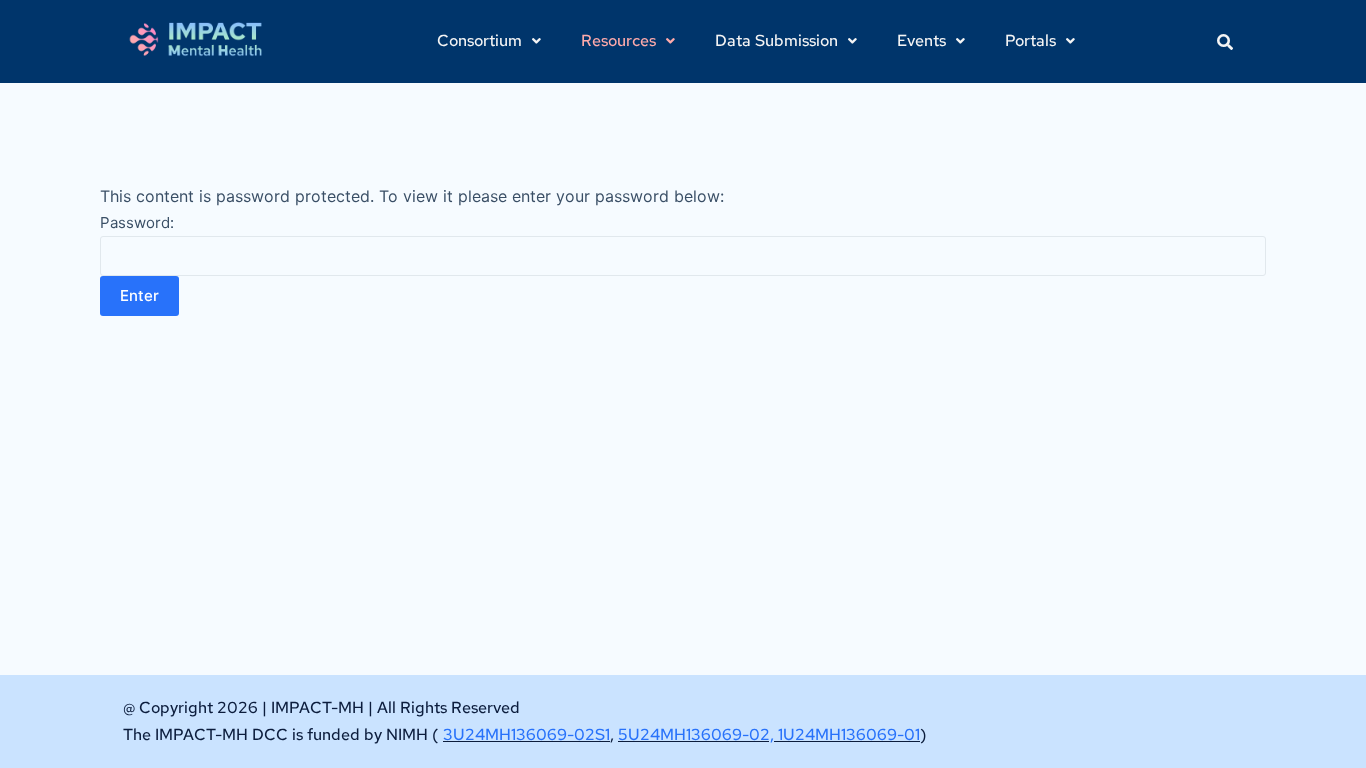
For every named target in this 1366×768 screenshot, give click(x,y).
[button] (489, 41)
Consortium (479, 40)
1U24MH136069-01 (849, 734)
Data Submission (776, 40)
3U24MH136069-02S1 (526, 734)
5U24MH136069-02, (698, 734)
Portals (1030, 40)
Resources (618, 40)
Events (921, 40)
